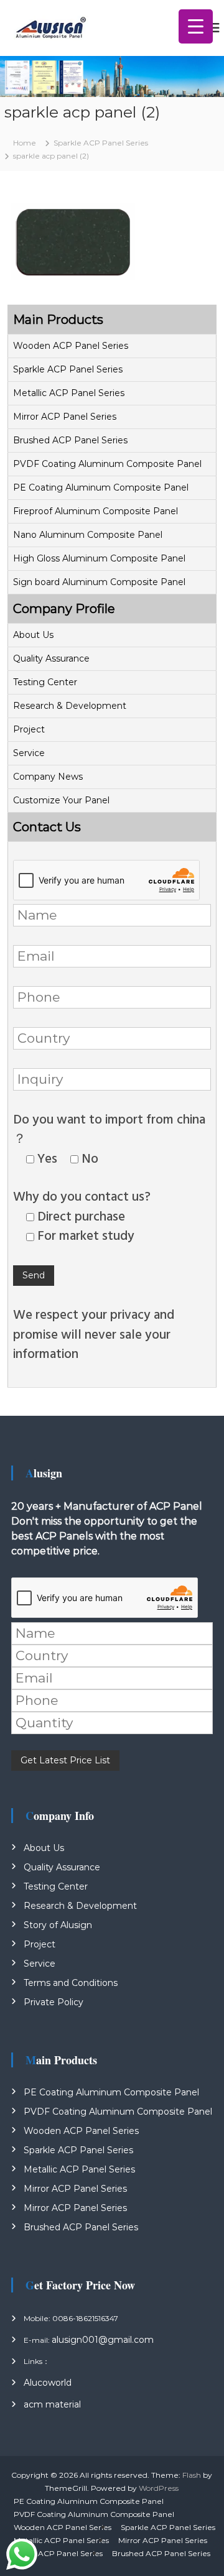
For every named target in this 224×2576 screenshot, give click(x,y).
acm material (52, 2404)
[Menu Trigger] (196, 26)
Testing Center (45, 682)
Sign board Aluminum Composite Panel (99, 582)
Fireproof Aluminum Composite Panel (96, 511)
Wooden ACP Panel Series (71, 346)
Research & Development (70, 706)
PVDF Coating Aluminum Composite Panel (107, 464)
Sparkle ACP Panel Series (68, 369)
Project (29, 729)
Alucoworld (48, 2383)
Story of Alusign (58, 1925)
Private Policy (54, 2002)
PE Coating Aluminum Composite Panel (101, 487)
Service (29, 753)
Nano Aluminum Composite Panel (88, 535)
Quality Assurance (51, 658)
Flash (192, 2475)
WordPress (159, 2488)
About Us (33, 635)
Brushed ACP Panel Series (70, 440)
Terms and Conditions (71, 1983)
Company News (48, 777)
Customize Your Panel (61, 800)
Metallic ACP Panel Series (69, 393)
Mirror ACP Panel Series (65, 417)
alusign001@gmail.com (103, 2340)
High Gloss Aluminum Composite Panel (99, 558)
